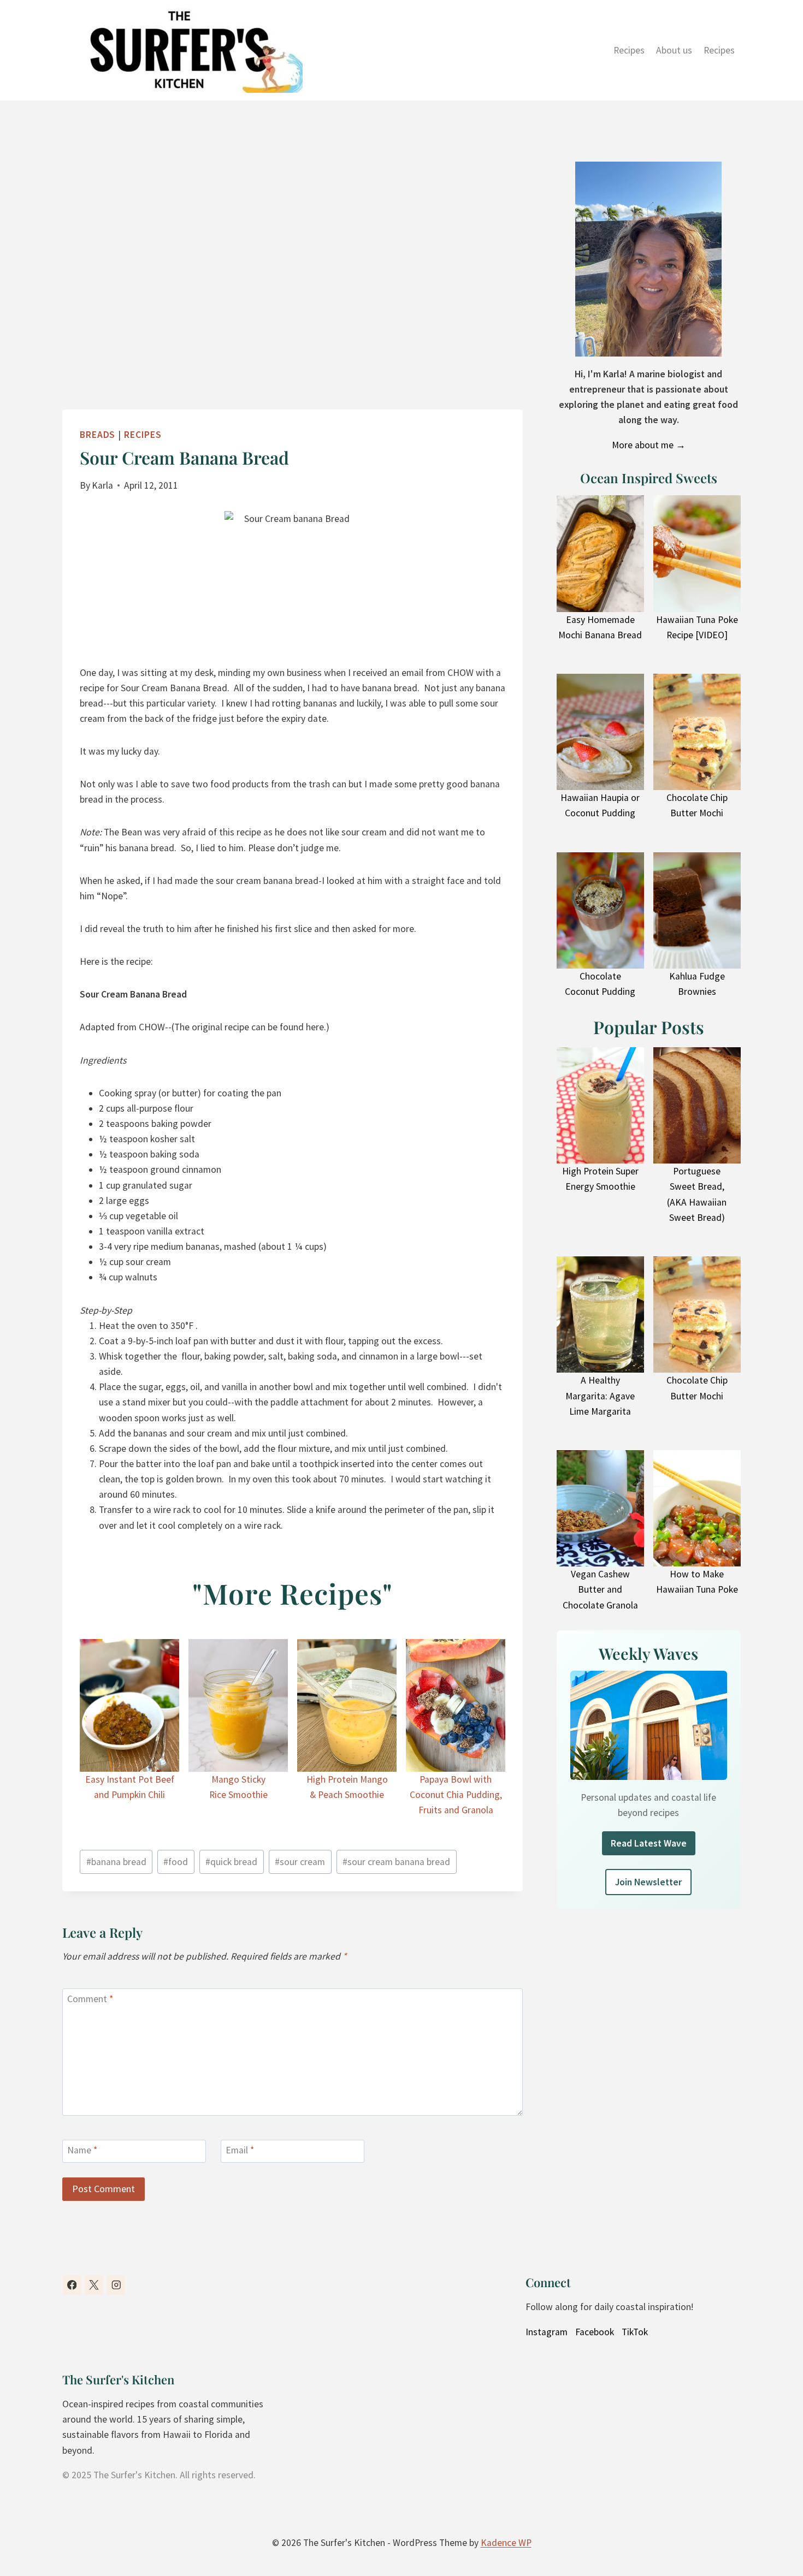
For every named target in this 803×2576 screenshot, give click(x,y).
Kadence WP (506, 2543)
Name (82, 2151)
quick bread (231, 1862)
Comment (90, 1999)
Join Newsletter (648, 1882)
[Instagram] (116, 2285)
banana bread (116, 1862)
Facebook (595, 2332)
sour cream (300, 1862)
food (176, 1862)
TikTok (635, 2332)
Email (240, 2151)
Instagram (547, 2332)
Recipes (629, 50)
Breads (98, 435)
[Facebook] (72, 2285)
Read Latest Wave (649, 1843)
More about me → (649, 445)
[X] (94, 2285)
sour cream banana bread (396, 1862)
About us (674, 50)
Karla (102, 485)
